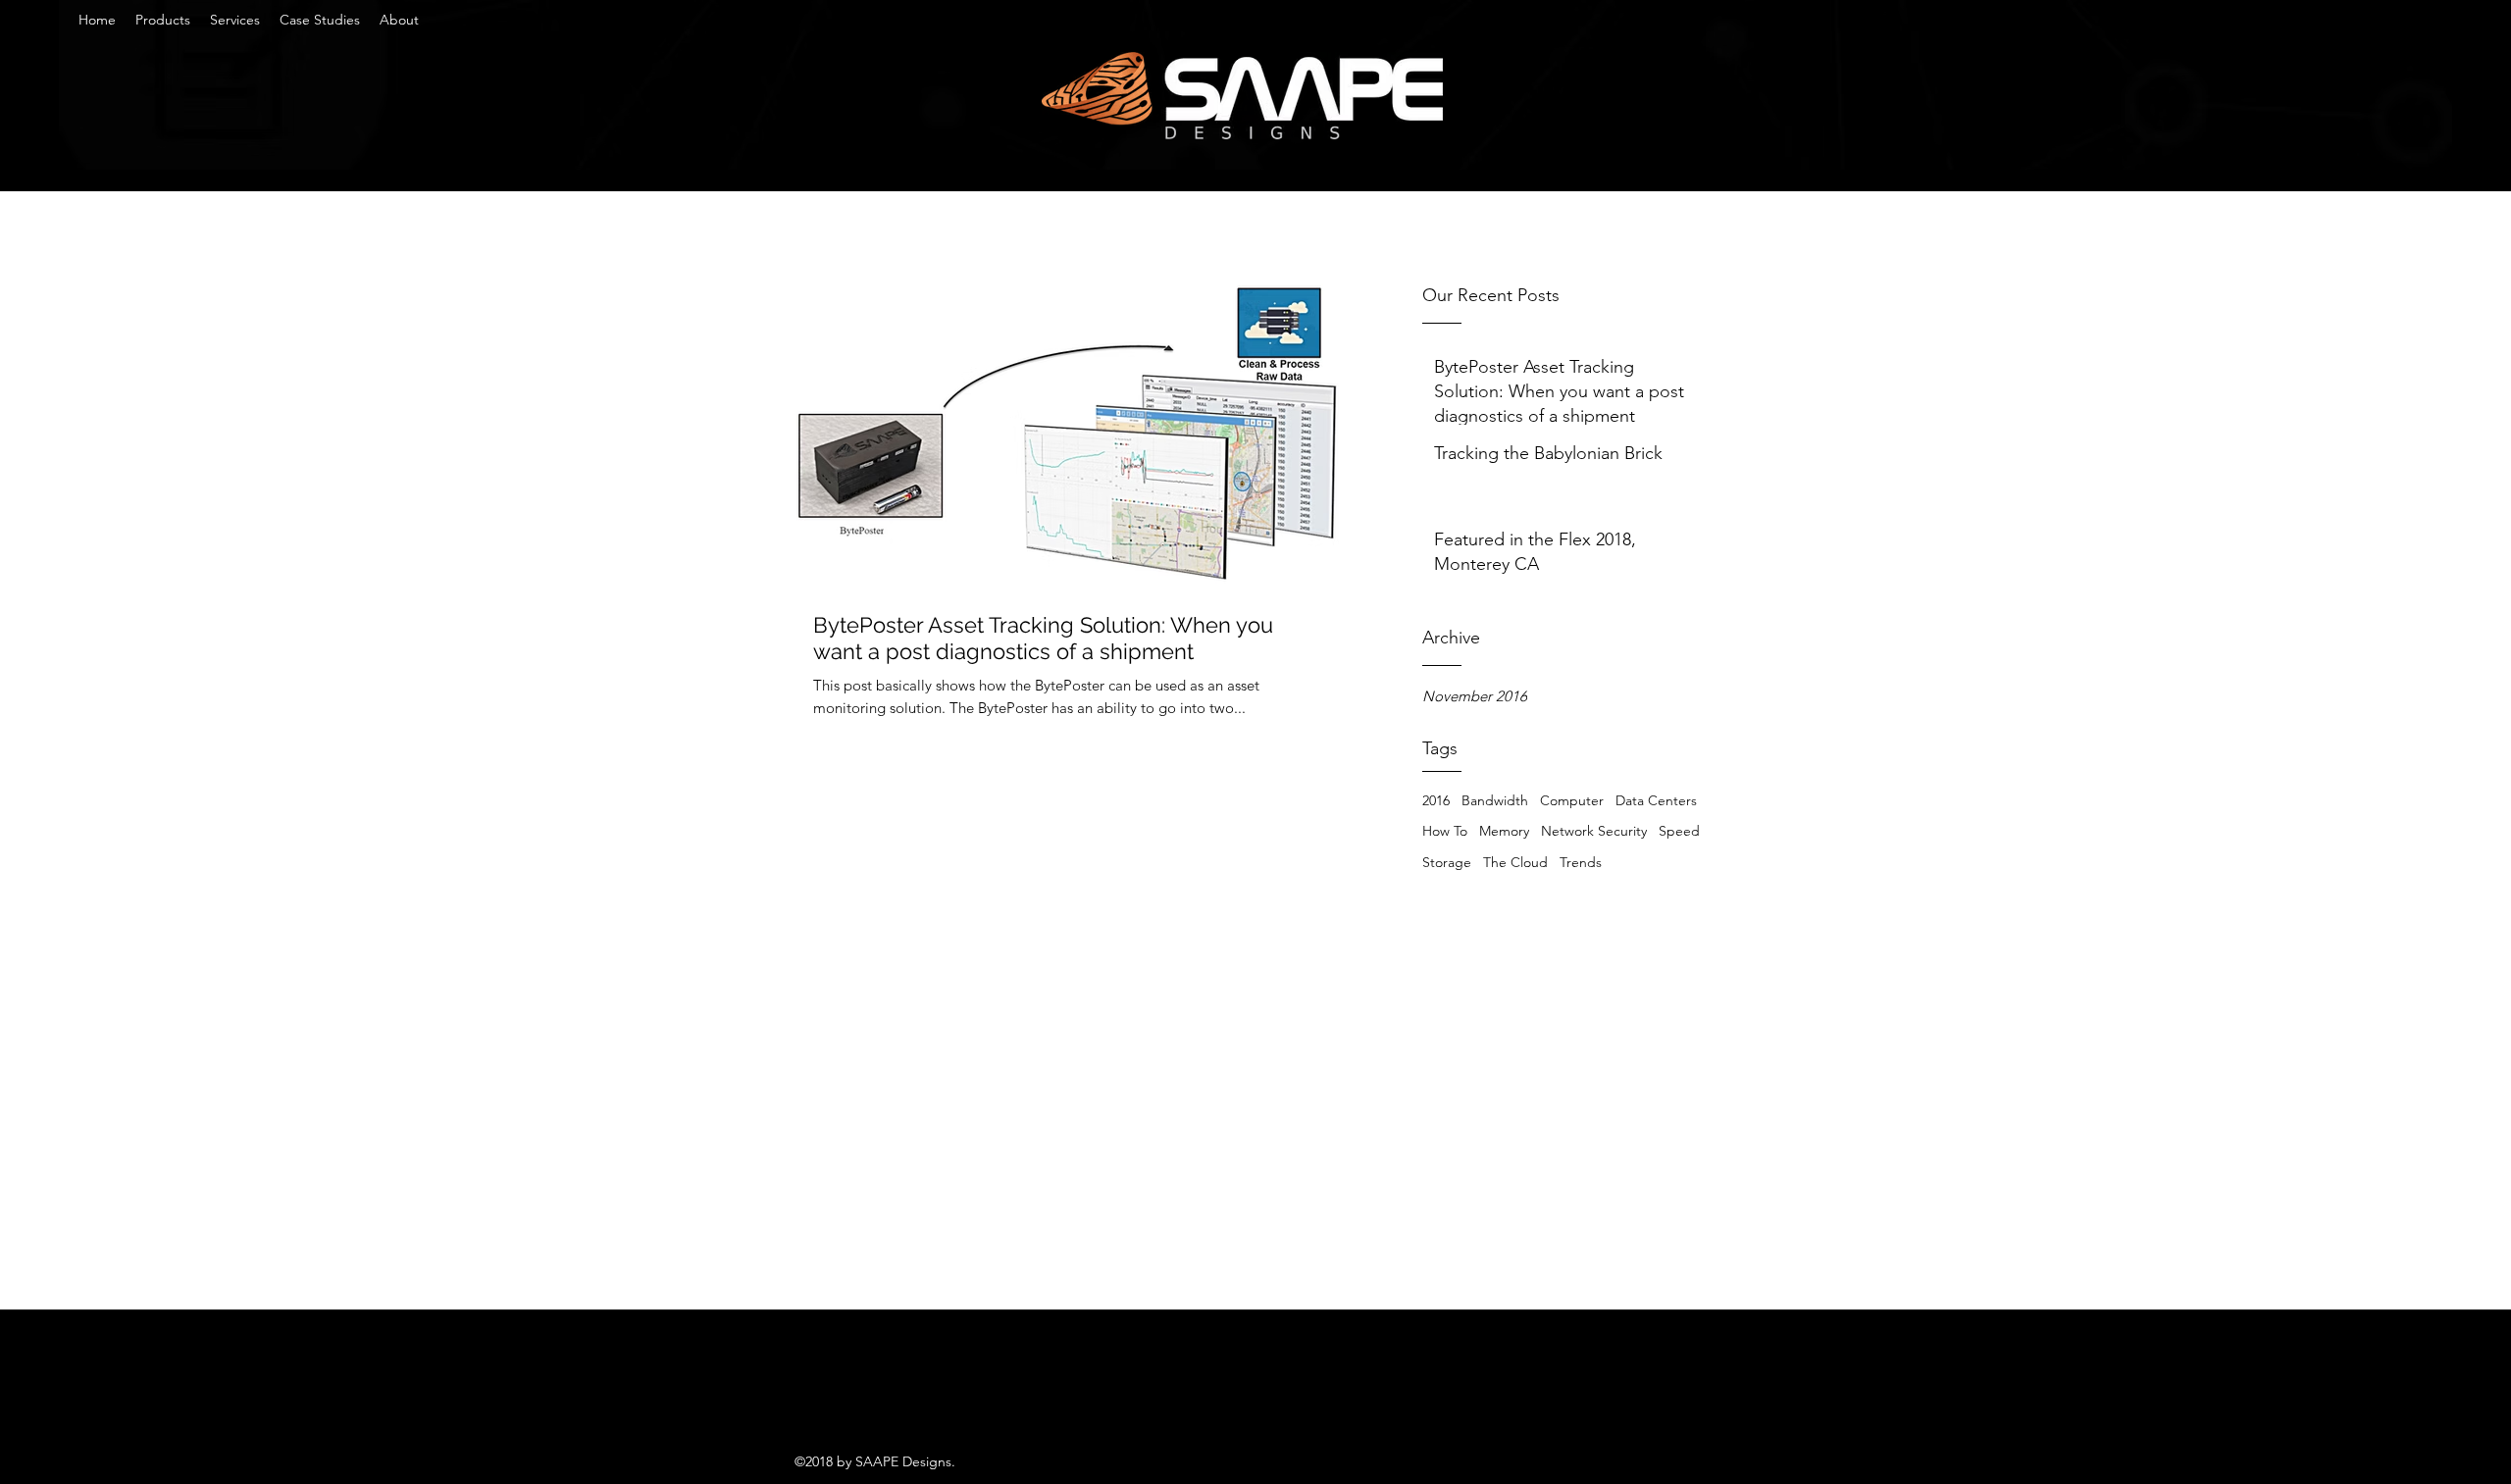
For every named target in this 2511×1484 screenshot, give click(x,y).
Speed (1679, 831)
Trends (1581, 862)
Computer (1572, 800)
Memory (1504, 831)
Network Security (1594, 831)
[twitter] (804, 1398)
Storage (1447, 862)
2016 (1436, 800)
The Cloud (1515, 862)
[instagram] (863, 1398)
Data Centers (1656, 800)
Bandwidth (1495, 800)
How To (1445, 831)
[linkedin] (834, 1398)
